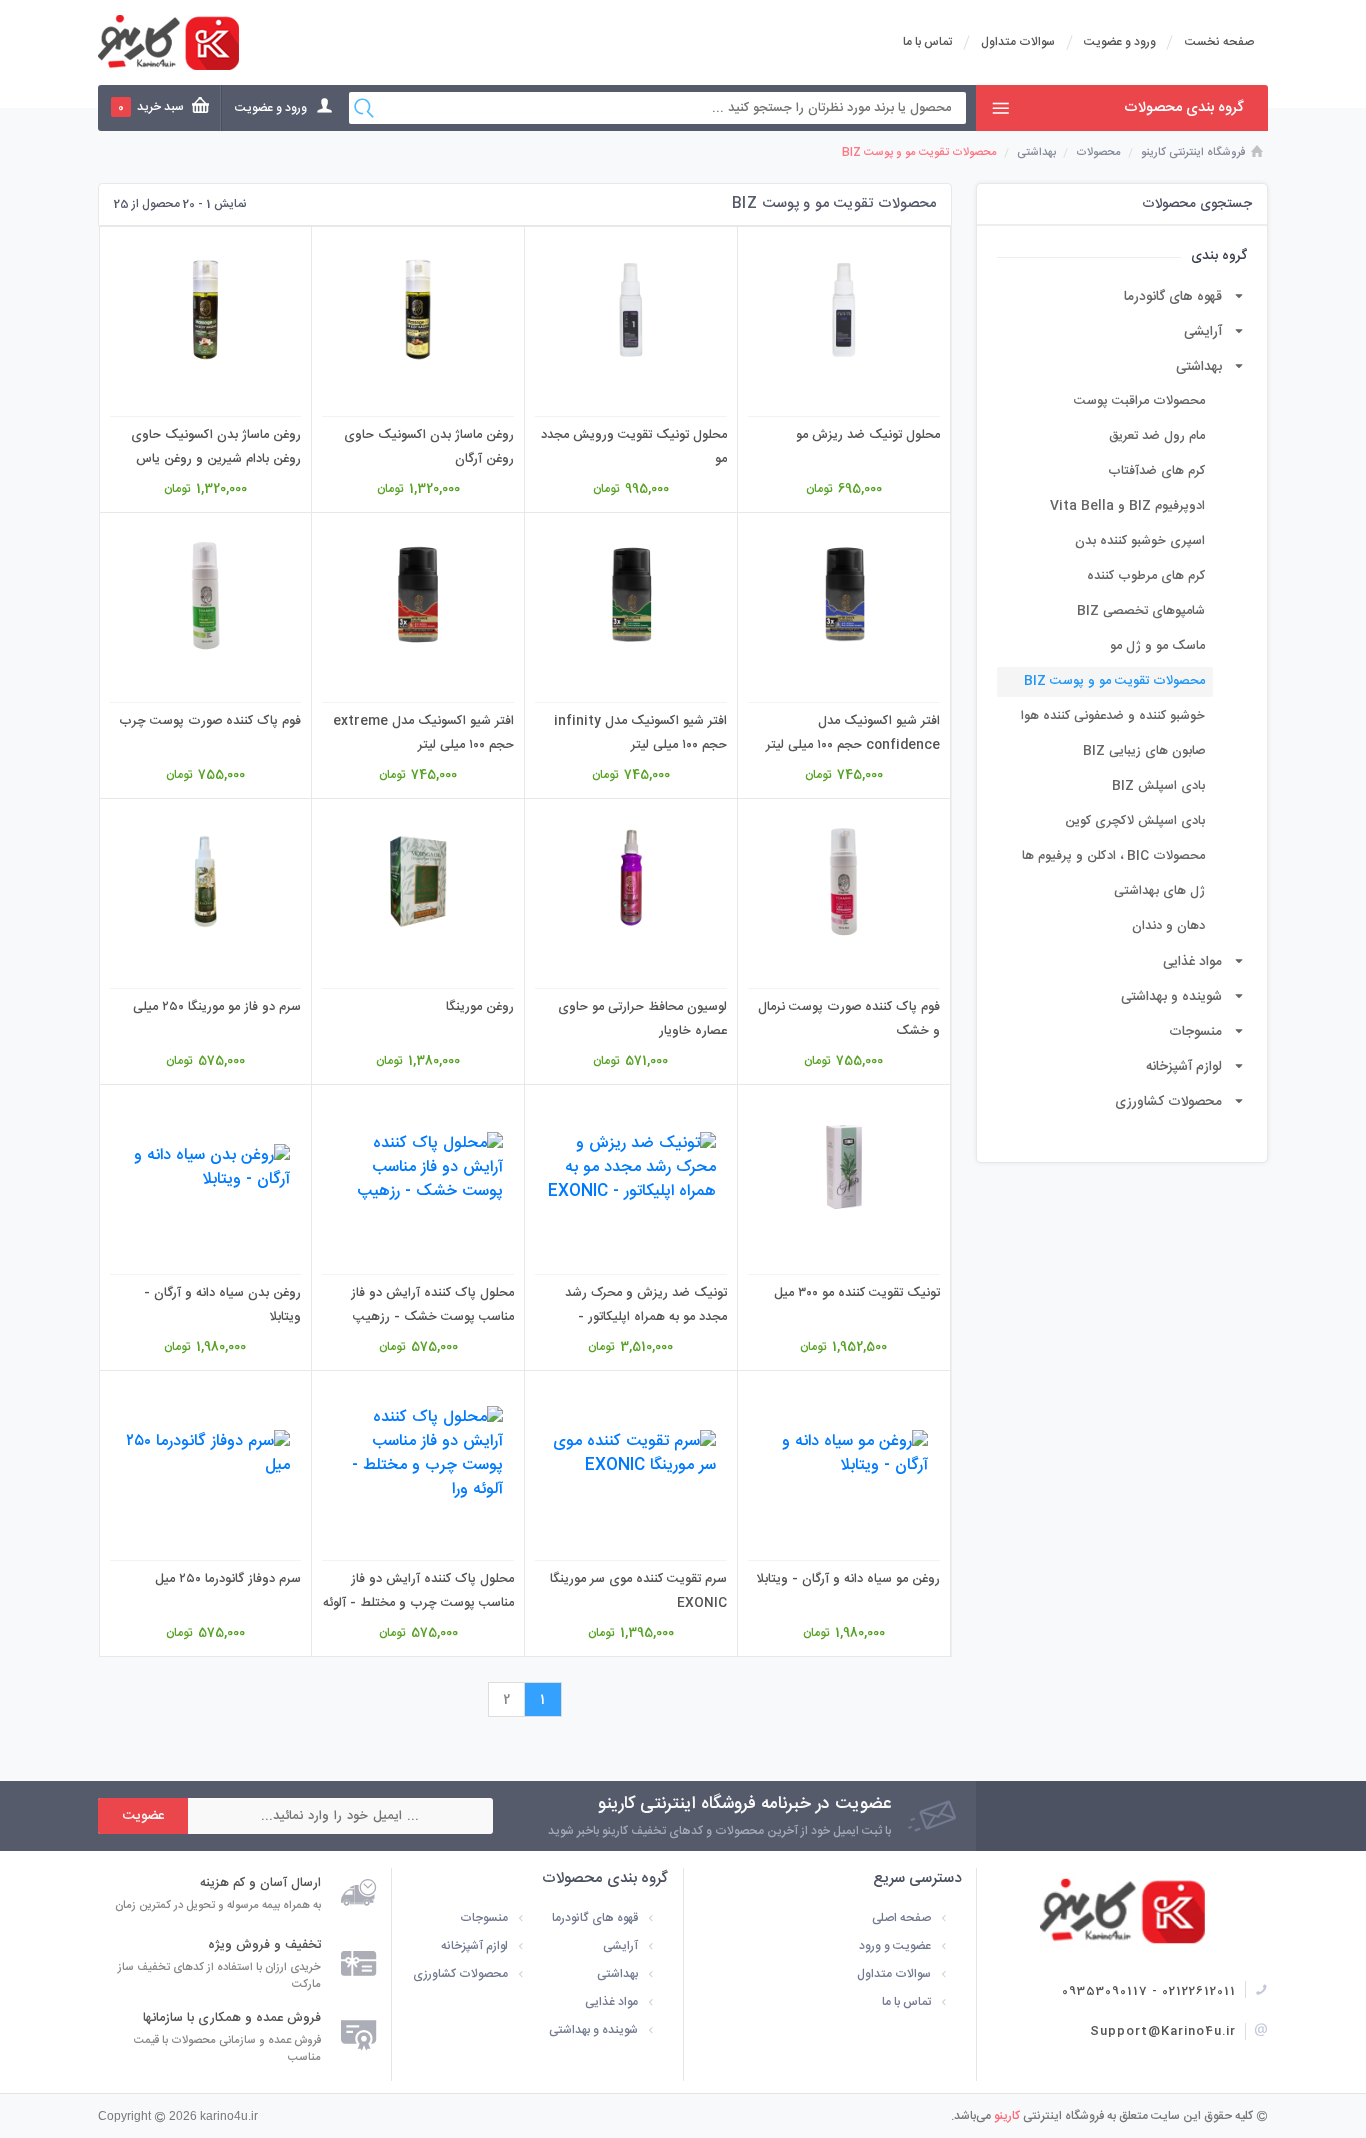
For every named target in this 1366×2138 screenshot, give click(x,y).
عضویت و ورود (895, 1946)
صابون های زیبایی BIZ (1144, 751)
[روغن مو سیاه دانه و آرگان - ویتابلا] (844, 1453)
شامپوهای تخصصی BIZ (1141, 611)
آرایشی (1203, 332)
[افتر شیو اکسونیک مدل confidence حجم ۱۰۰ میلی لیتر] (844, 595)
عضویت (143, 1816)
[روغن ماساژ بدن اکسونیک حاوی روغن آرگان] (418, 309)
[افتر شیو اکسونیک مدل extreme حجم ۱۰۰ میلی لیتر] (418, 595)
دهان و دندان (1168, 926)
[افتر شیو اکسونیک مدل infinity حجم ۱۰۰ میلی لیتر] (631, 595)
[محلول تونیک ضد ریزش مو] (844, 309)
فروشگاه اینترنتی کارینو (1193, 152)
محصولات (1098, 152)
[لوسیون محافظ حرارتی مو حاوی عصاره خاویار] (631, 881)
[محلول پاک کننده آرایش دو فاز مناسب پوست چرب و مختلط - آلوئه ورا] (418, 1453)
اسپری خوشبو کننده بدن (1140, 541)
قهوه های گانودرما (1173, 297)
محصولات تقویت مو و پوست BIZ (1114, 681)
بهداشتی (1036, 152)
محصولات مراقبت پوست (1139, 401)
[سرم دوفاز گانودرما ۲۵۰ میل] (206, 1453)
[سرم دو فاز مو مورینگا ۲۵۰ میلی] (206, 881)
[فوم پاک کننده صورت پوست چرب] (206, 595)
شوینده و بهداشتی (1171, 997)
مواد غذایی (1192, 962)
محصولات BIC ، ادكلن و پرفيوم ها (1113, 856)
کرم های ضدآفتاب (1156, 471)
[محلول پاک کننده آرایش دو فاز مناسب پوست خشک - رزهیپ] (418, 1167)
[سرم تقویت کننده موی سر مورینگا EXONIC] (631, 1453)
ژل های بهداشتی (1159, 891)
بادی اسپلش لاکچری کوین (1135, 821)
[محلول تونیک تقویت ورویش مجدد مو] (631, 309)
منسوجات (1195, 1032)
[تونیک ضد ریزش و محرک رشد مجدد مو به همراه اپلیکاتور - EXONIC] (631, 1167)
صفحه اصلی (901, 1918)
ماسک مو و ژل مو (1157, 646)
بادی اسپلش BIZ (1158, 786)
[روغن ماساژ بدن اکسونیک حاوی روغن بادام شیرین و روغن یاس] (206, 309)
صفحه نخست (1219, 42)
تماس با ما (927, 42)
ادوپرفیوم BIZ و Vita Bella (1127, 506)
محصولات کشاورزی (1168, 1102)
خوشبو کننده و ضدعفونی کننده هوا (1113, 716)
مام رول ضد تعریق (1157, 436)
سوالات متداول (1018, 42)
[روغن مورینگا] (418, 881)
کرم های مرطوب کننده (1146, 576)
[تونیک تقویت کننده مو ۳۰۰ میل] (844, 1167)
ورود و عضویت (1120, 42)
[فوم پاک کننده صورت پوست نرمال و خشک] (844, 881)
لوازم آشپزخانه (1184, 1067)
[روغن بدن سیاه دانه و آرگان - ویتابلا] (206, 1167)
